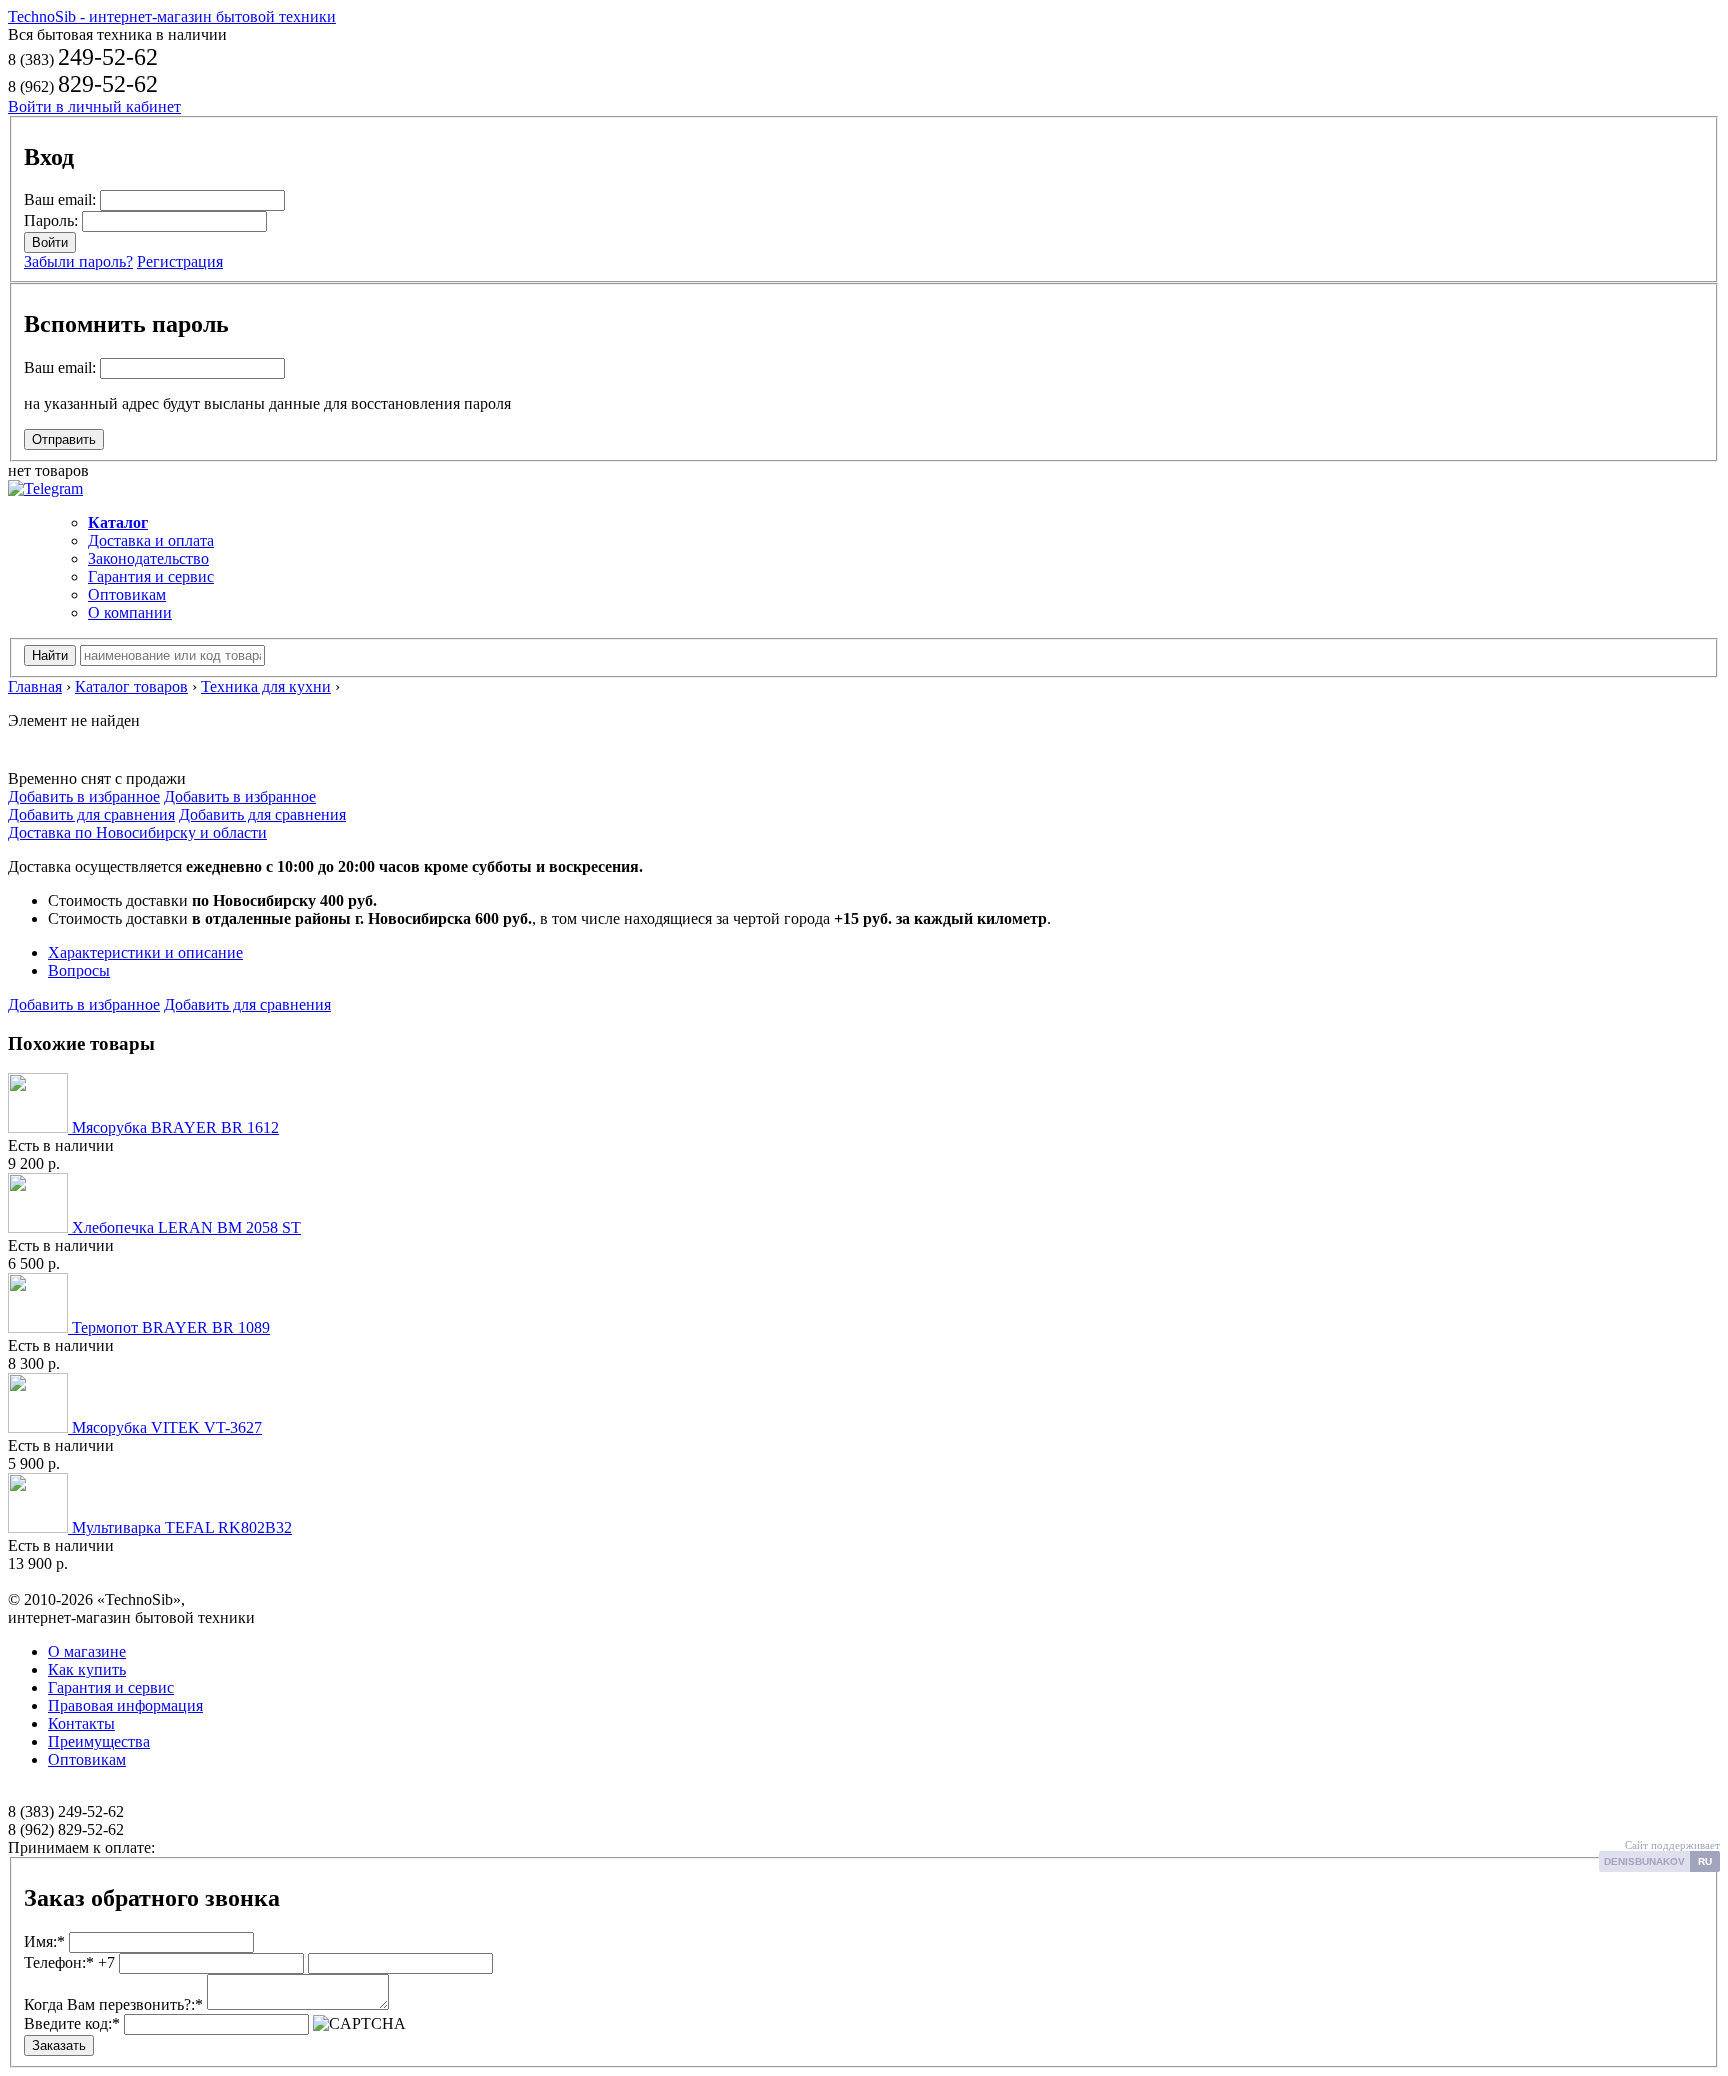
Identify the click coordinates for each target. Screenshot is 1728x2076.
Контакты (81, 1723)
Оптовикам (127, 594)
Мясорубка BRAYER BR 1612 (173, 1127)
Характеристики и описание (145, 952)
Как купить (87, 1669)
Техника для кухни (266, 686)
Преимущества (99, 1741)
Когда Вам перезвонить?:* (113, 2004)
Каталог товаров (131, 686)
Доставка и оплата (151, 540)
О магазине (87, 1651)
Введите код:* (72, 2023)
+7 (69, 1962)
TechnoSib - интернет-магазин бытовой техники (172, 16)
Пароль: (51, 220)
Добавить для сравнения (91, 814)
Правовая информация (125, 1705)
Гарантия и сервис (151, 576)
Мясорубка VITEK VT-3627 (165, 1427)
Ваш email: (60, 199)
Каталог (118, 522)
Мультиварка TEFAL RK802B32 (180, 1527)
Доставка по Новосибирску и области (137, 832)
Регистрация (180, 261)
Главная (35, 686)
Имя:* (44, 1941)
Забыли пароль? (78, 261)
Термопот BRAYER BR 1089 (169, 1327)
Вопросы (79, 970)
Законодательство (148, 558)
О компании (130, 612)
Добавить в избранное (84, 796)
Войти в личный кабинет (94, 106)
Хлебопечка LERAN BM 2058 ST (184, 1227)
